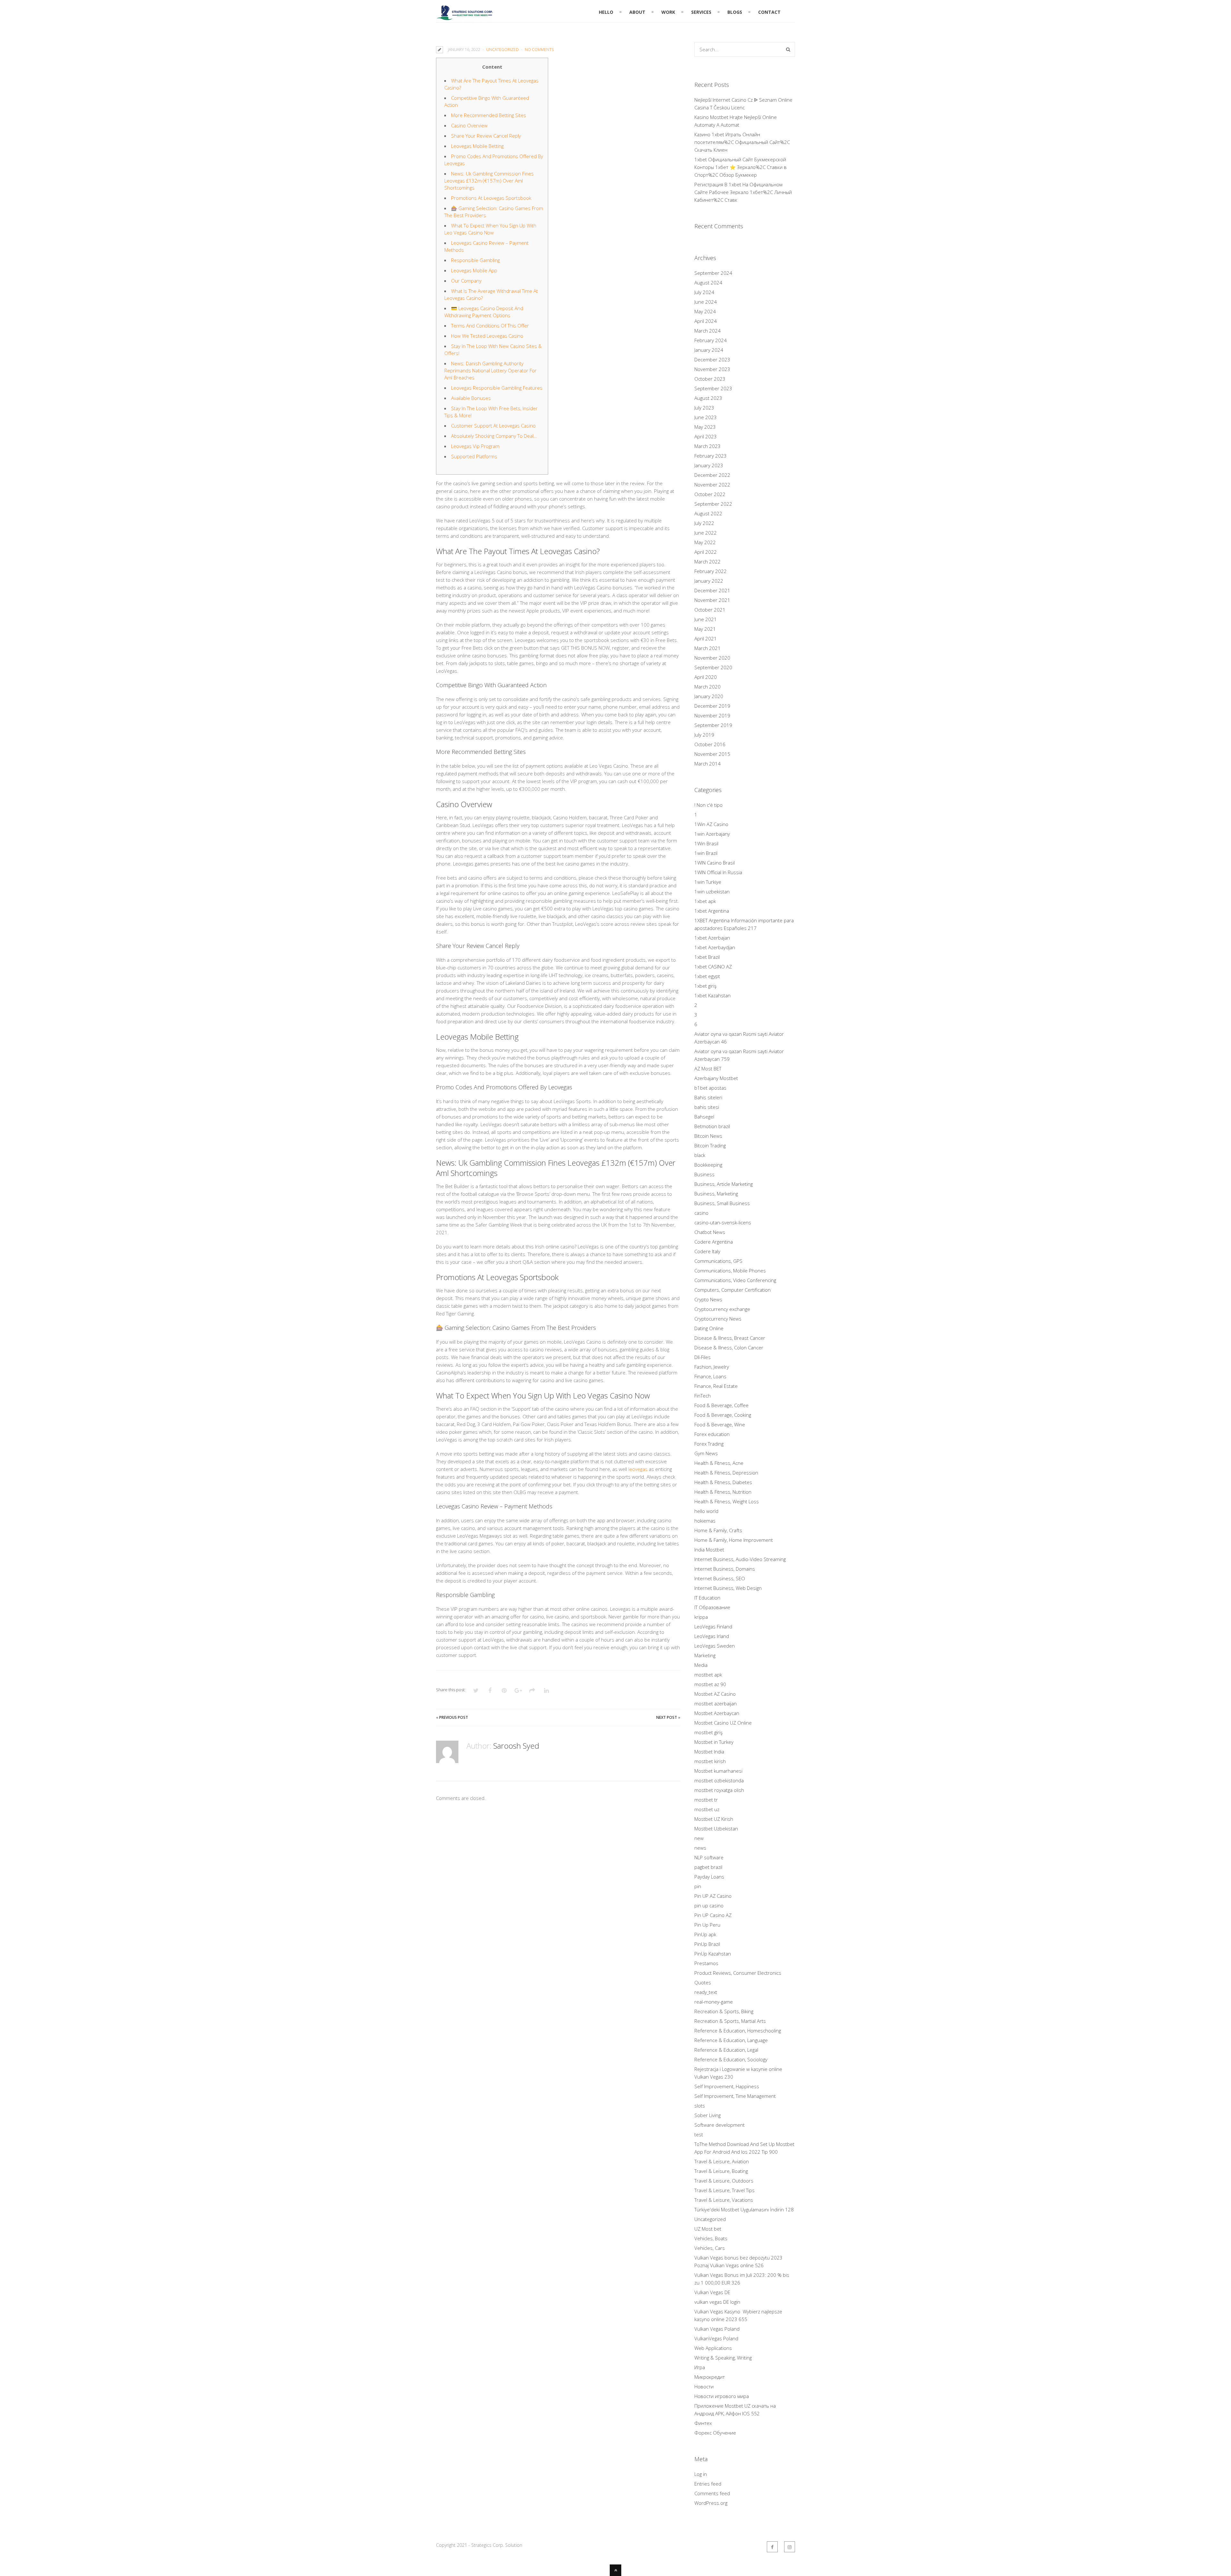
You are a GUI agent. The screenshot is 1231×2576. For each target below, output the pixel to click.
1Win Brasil (706, 843)
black (700, 1155)
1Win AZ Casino (711, 824)
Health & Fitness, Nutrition (723, 1492)
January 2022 (709, 581)
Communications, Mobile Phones (730, 1271)
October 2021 (710, 610)
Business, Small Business (722, 1203)
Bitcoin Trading (710, 1145)
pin (698, 1886)
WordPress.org (711, 2503)
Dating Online (709, 1328)
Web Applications (713, 2348)
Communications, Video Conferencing (735, 1280)
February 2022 (711, 571)
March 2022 (708, 562)
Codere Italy (707, 1251)
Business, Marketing (716, 1194)
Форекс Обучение (715, 2433)
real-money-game (714, 2002)
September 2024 (713, 273)
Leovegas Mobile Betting (477, 146)
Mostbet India (709, 1752)
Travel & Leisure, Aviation (722, 2161)
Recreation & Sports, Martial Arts (730, 2021)
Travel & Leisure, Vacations (724, 2200)
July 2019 (704, 735)
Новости (704, 2386)
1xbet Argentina (712, 911)
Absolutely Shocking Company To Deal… (494, 436)
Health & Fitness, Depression (726, 1473)
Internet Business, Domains (725, 1569)
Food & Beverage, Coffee (721, 1405)
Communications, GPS (718, 1261)
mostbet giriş (708, 1732)
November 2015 (712, 754)
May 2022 (705, 542)
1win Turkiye (708, 882)
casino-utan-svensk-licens (723, 1222)
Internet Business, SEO (720, 1578)
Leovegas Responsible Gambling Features (497, 388)
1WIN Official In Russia (718, 872)
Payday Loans (709, 1877)
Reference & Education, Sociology (731, 2059)
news (700, 1848)
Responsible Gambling (475, 260)
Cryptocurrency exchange (722, 1309)
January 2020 (709, 696)
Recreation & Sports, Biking (724, 2011)
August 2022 (708, 513)
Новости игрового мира (722, 2396)
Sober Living (708, 2115)
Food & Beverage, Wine (720, 1424)
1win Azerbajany (712, 834)
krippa (701, 1617)
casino (701, 1213)
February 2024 (711, 340)
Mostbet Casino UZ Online (723, 1723)
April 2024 (706, 321)
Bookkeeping (708, 1165)
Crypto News (708, 1299)
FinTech (703, 1396)
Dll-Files (703, 1357)
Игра (700, 2367)
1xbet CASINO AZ (713, 967)
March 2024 (708, 331)
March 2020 (708, 687)
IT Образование (712, 1607)
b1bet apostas (710, 1088)
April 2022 (706, 552)
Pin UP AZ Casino (713, 1896)
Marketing (705, 1655)
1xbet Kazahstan (712, 995)
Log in (701, 2474)
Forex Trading (709, 1444)
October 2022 (710, 494)
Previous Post (454, 1717)
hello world (706, 1511)
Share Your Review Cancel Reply (486, 136)
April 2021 (706, 638)
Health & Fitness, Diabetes (723, 1482)
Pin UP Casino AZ (713, 1915)
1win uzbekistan (712, 891)
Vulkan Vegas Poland (717, 2329)
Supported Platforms (474, 456)
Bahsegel (704, 1117)
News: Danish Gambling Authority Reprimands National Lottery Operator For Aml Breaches (490, 370)
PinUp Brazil (707, 1944)
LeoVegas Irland (712, 1636)
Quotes (703, 1982)
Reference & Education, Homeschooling (738, 2031)
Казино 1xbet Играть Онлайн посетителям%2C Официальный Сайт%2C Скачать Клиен (742, 142)
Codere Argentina (714, 1242)
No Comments (539, 50)
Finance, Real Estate (716, 1386)
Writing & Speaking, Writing (723, 2358)
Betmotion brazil (712, 1126)
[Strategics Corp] (465, 17)
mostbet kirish (710, 1761)
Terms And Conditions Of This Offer (490, 325)
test (699, 2134)
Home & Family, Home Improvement (734, 1540)
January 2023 (709, 465)
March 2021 (708, 648)
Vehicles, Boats (711, 2238)
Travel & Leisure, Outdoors (724, 2181)
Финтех (703, 2423)
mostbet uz (707, 1809)
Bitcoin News (708, 1136)
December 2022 (712, 475)
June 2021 (706, 619)
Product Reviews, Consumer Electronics (738, 1973)
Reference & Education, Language (731, 2040)
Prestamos (706, 1963)
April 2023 (706, 436)
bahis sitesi (707, 1107)
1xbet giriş (705, 986)
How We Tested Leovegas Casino (487, 336)
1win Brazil (706, 853)
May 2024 (705, 311)
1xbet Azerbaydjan (715, 947)
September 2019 (713, 725)
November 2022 (712, 485)
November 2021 (712, 600)
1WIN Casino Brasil (715, 863)
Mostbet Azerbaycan (717, 1713)
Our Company (466, 281)
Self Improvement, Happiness (727, 2086)
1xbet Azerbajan (712, 938)
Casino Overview (469, 125)
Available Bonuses (471, 398)
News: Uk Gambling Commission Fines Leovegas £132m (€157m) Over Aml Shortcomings (489, 181)
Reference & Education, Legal (726, 2050)
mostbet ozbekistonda (719, 1780)
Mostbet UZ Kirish (714, 1819)
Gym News (706, 1453)
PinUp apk (705, 1934)
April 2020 (706, 677)
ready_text (706, 1992)
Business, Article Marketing (724, 1184)
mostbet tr (706, 1800)
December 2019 (712, 706)
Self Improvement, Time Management (735, 2096)
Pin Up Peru (707, 1925)
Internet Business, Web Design (728, 1588)
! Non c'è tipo (708, 805)
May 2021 (705, 629)
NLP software (709, 1857)
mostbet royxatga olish (719, 1790)
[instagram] (790, 2547)
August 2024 (708, 283)
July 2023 (704, 408)
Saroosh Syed (516, 1746)
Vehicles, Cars (710, 2248)
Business (704, 1174)
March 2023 (708, 446)
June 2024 (706, 302)
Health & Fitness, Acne (719, 1463)
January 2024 (709, 350)
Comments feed (712, 2493)
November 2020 (712, 658)
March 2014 (708, 764)
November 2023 (712, 369)
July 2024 (704, 292)
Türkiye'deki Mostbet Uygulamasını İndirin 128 (744, 2209)
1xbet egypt (707, 976)
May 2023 (705, 427)
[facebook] (772, 2547)
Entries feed (708, 2484)
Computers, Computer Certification (733, 1290)
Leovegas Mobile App (474, 270)
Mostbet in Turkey (714, 1742)
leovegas (638, 1469)
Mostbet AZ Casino (715, 1694)
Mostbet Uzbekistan (716, 1829)
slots (700, 2106)
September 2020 (713, 667)
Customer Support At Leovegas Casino (493, 426)
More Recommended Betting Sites (489, 115)
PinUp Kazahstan (713, 1954)
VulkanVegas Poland (716, 2338)
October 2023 (710, 379)
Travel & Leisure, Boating (721, 2171)
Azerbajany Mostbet (716, 1078)
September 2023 (713, 388)
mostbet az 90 (710, 1684)
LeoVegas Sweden (715, 1646)
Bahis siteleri (708, 1097)
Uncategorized (502, 50)
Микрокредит (710, 2377)
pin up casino (709, 1905)
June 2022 (706, 533)
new (699, 1838)
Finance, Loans (710, 1376)
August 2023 (708, 398)
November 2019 (712, 715)
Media (701, 1665)
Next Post (667, 1717)
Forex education (712, 1434)
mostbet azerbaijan (716, 1703)
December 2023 (712, 359)
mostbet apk (708, 1675)
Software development (720, 2125)
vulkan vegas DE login (717, 2302)
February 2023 (711, 456)
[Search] (788, 49)
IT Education (707, 1598)
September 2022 (713, 504)
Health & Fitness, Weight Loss (727, 1501)
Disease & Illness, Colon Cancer (729, 1347)
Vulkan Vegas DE (712, 2292)
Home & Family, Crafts (718, 1530)
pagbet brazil (708, 1867)
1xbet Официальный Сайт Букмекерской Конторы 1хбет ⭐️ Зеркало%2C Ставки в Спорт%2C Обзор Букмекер (741, 167)
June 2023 (706, 417)
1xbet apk (705, 901)
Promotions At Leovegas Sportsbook (491, 198)
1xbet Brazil (707, 957)
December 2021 (712, 590)
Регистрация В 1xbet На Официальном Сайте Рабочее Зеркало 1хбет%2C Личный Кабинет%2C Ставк (743, 192)
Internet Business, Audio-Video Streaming (740, 1559)
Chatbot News (710, 1232)
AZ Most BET (708, 1068)
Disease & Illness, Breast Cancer (730, 1338)
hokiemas (705, 1521)
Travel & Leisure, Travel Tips (724, 2190)
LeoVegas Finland (713, 1626)
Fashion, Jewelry (712, 1367)
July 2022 (704, 523)
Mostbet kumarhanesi (718, 1771)
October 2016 (710, 744)
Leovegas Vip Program (475, 446)
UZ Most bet (708, 2229)
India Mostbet (709, 1550)
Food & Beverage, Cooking (723, 1415)
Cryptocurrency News (718, 1319)
